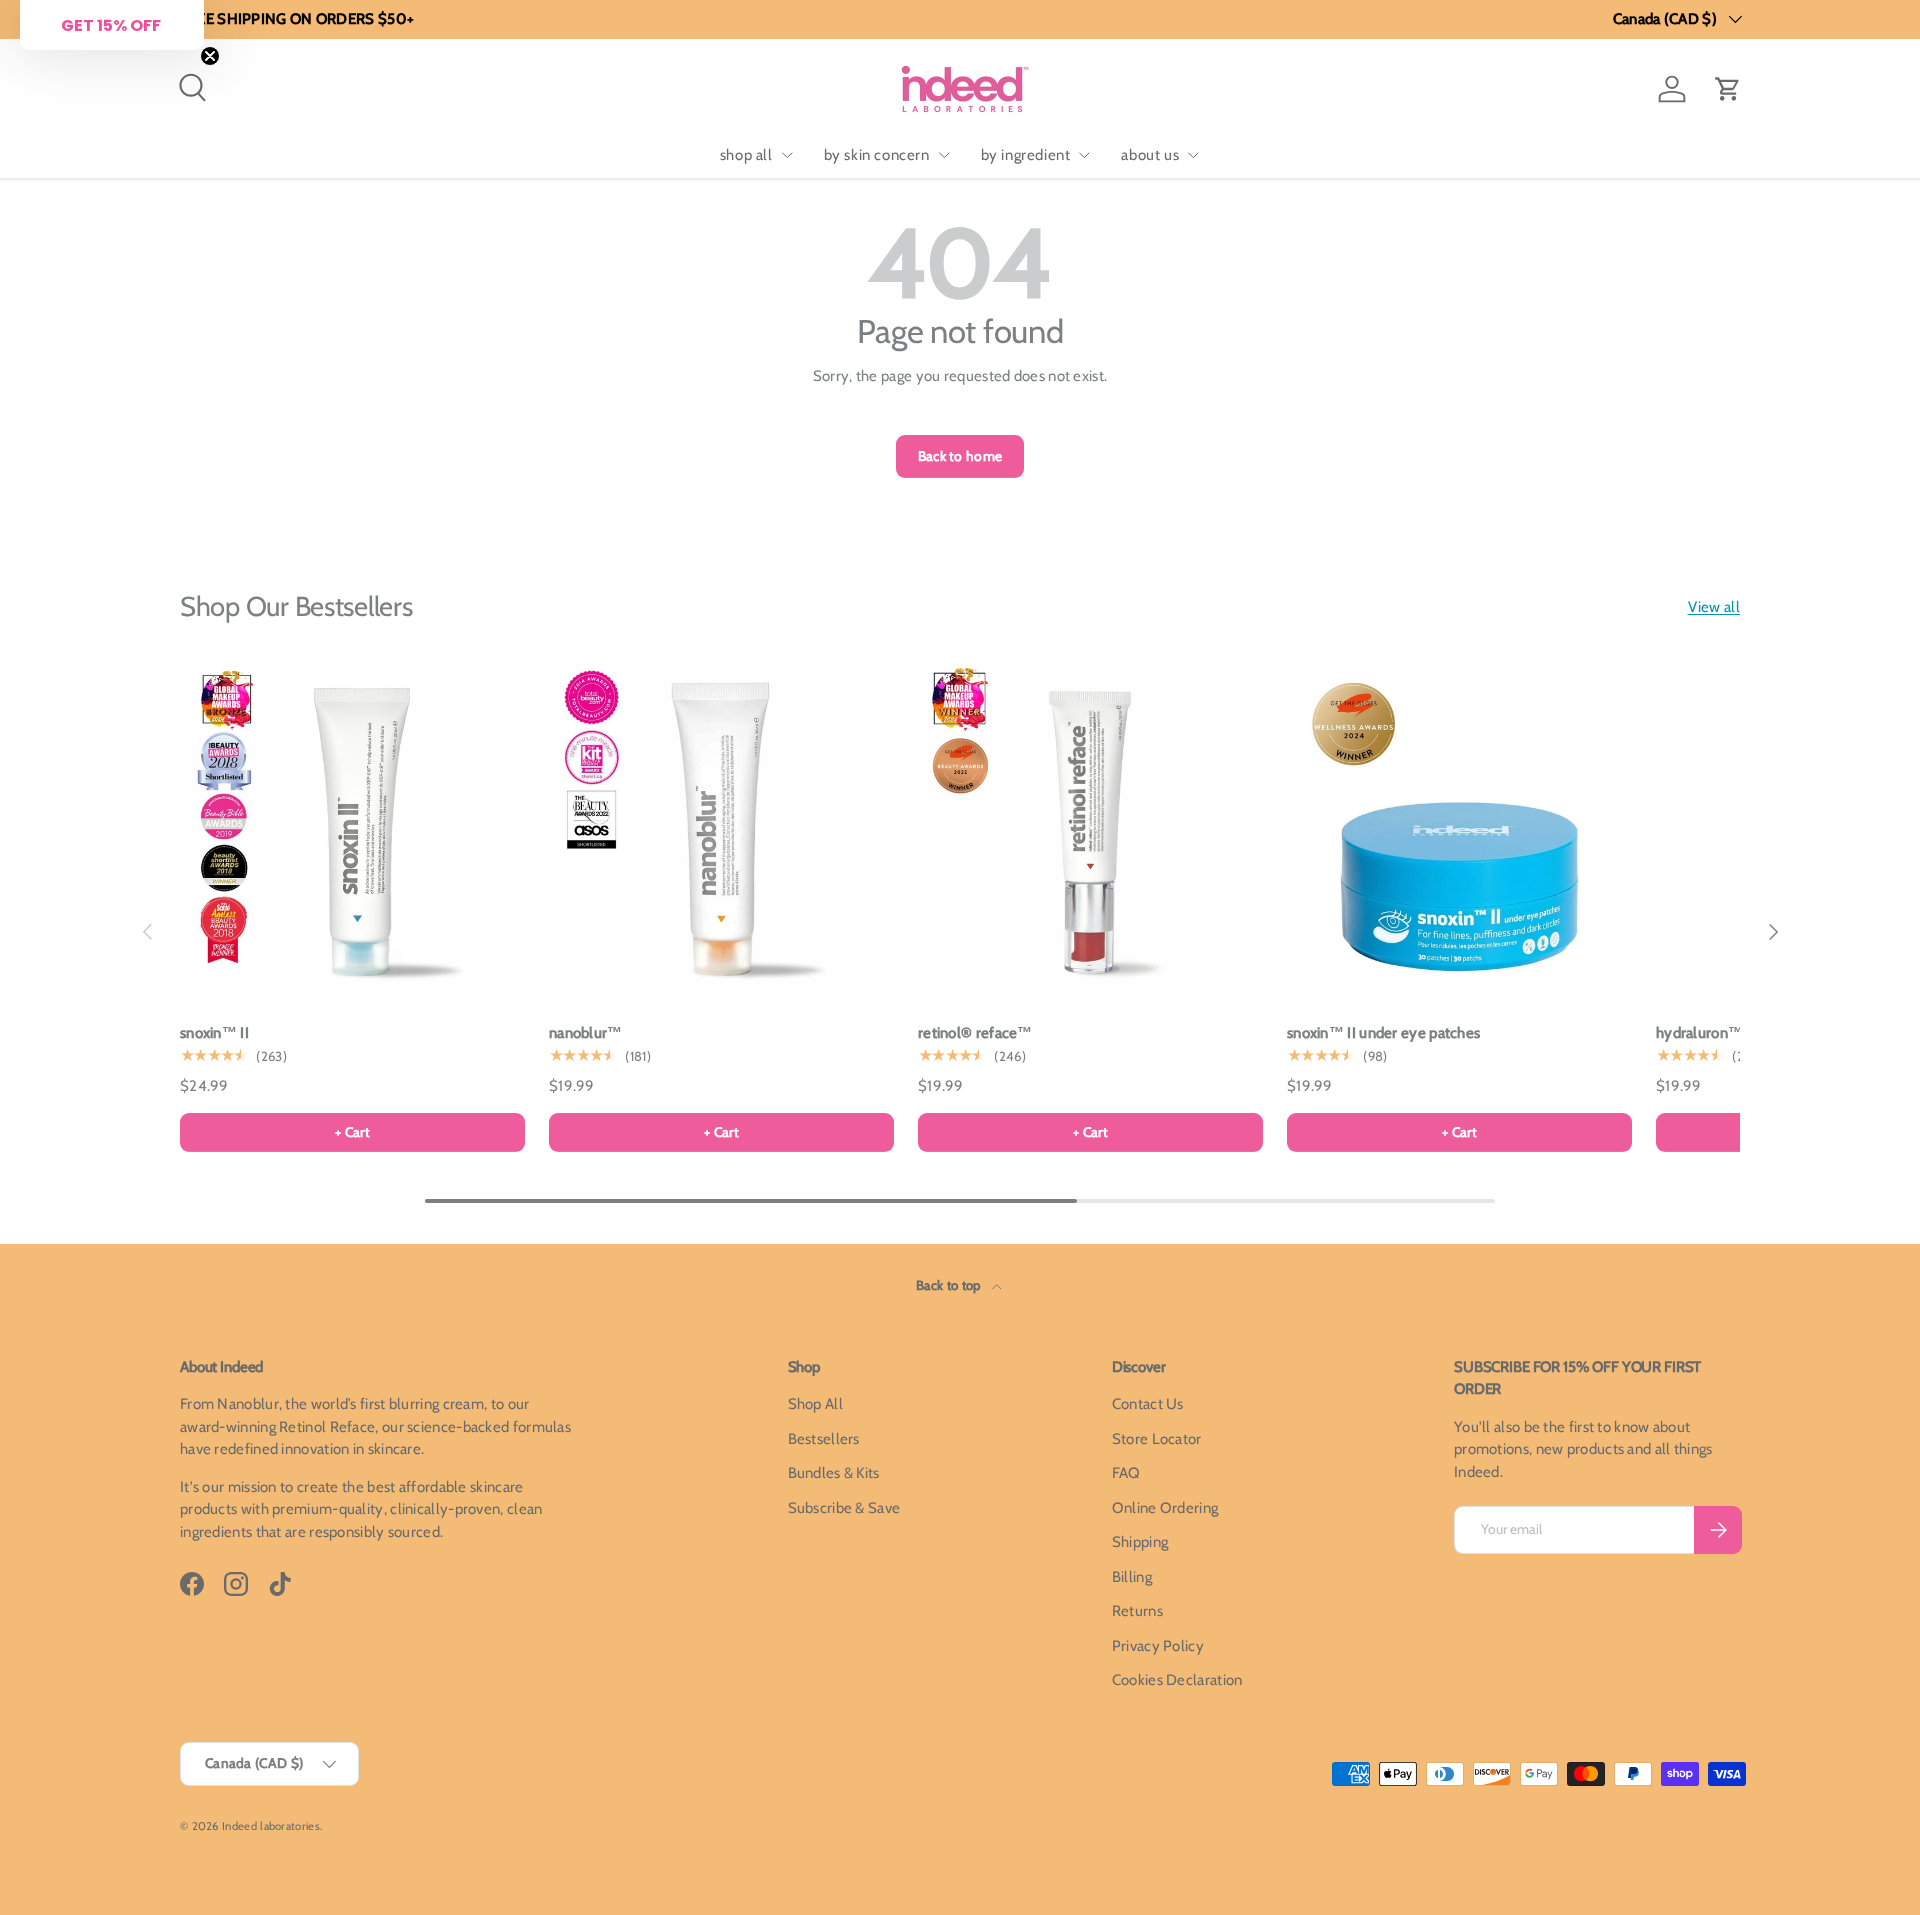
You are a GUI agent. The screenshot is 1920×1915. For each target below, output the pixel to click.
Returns (1137, 1611)
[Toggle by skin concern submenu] (944, 155)
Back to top (950, 1285)
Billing (1132, 1577)
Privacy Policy (1158, 1646)
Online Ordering (1165, 1508)
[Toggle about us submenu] (1193, 155)
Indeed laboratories (271, 1826)
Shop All (815, 1404)
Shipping (1140, 1542)
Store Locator (1157, 1439)
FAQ (1126, 1473)
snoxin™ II (214, 1033)
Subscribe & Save (844, 1508)
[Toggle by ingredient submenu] (1084, 155)
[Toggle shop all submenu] (787, 155)
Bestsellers (824, 1439)
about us (1150, 155)
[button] (1728, 89)
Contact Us (1148, 1404)
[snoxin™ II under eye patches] (1459, 829)
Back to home (960, 456)
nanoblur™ (586, 1033)
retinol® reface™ (975, 1033)
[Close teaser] (210, 56)
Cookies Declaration (1177, 1680)
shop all (746, 155)
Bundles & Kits (834, 1473)
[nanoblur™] (721, 829)
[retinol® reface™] (1090, 829)
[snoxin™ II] (352, 829)
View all (1714, 607)
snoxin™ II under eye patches (1383, 1033)
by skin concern (877, 155)
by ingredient (1026, 155)
